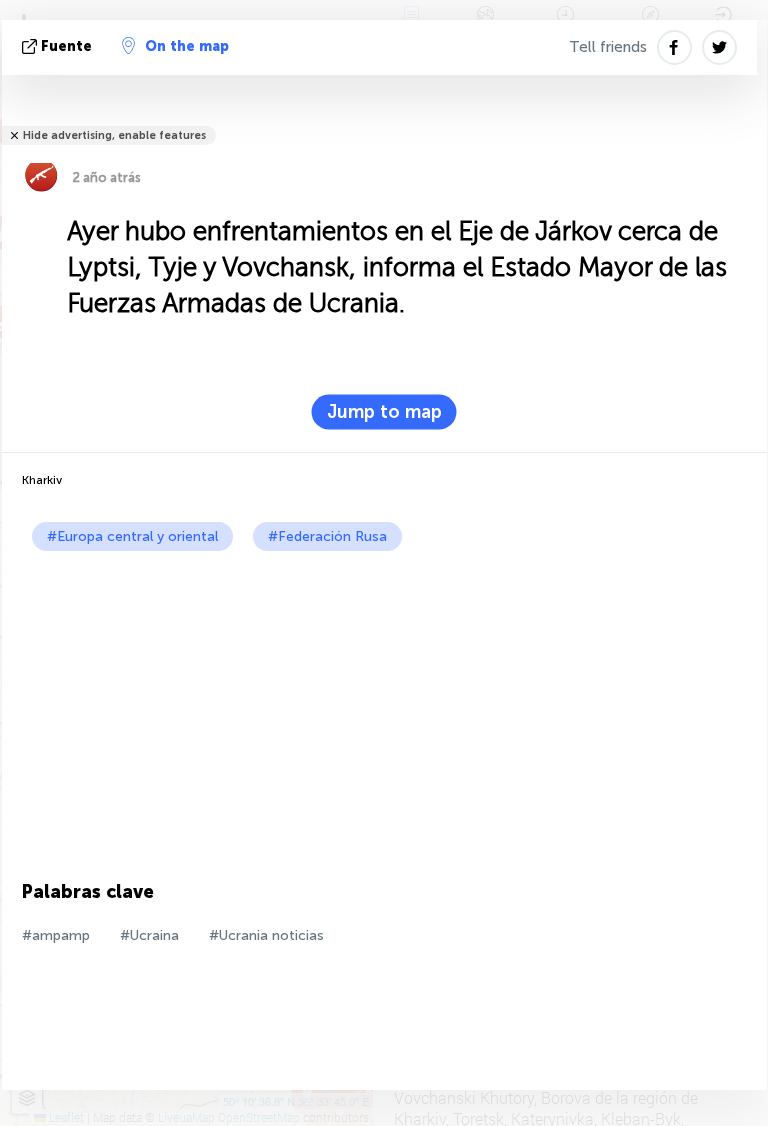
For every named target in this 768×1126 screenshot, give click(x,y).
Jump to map (384, 412)
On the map (187, 46)
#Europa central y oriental (132, 536)
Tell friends (608, 47)
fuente (66, 46)
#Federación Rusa (327, 536)
